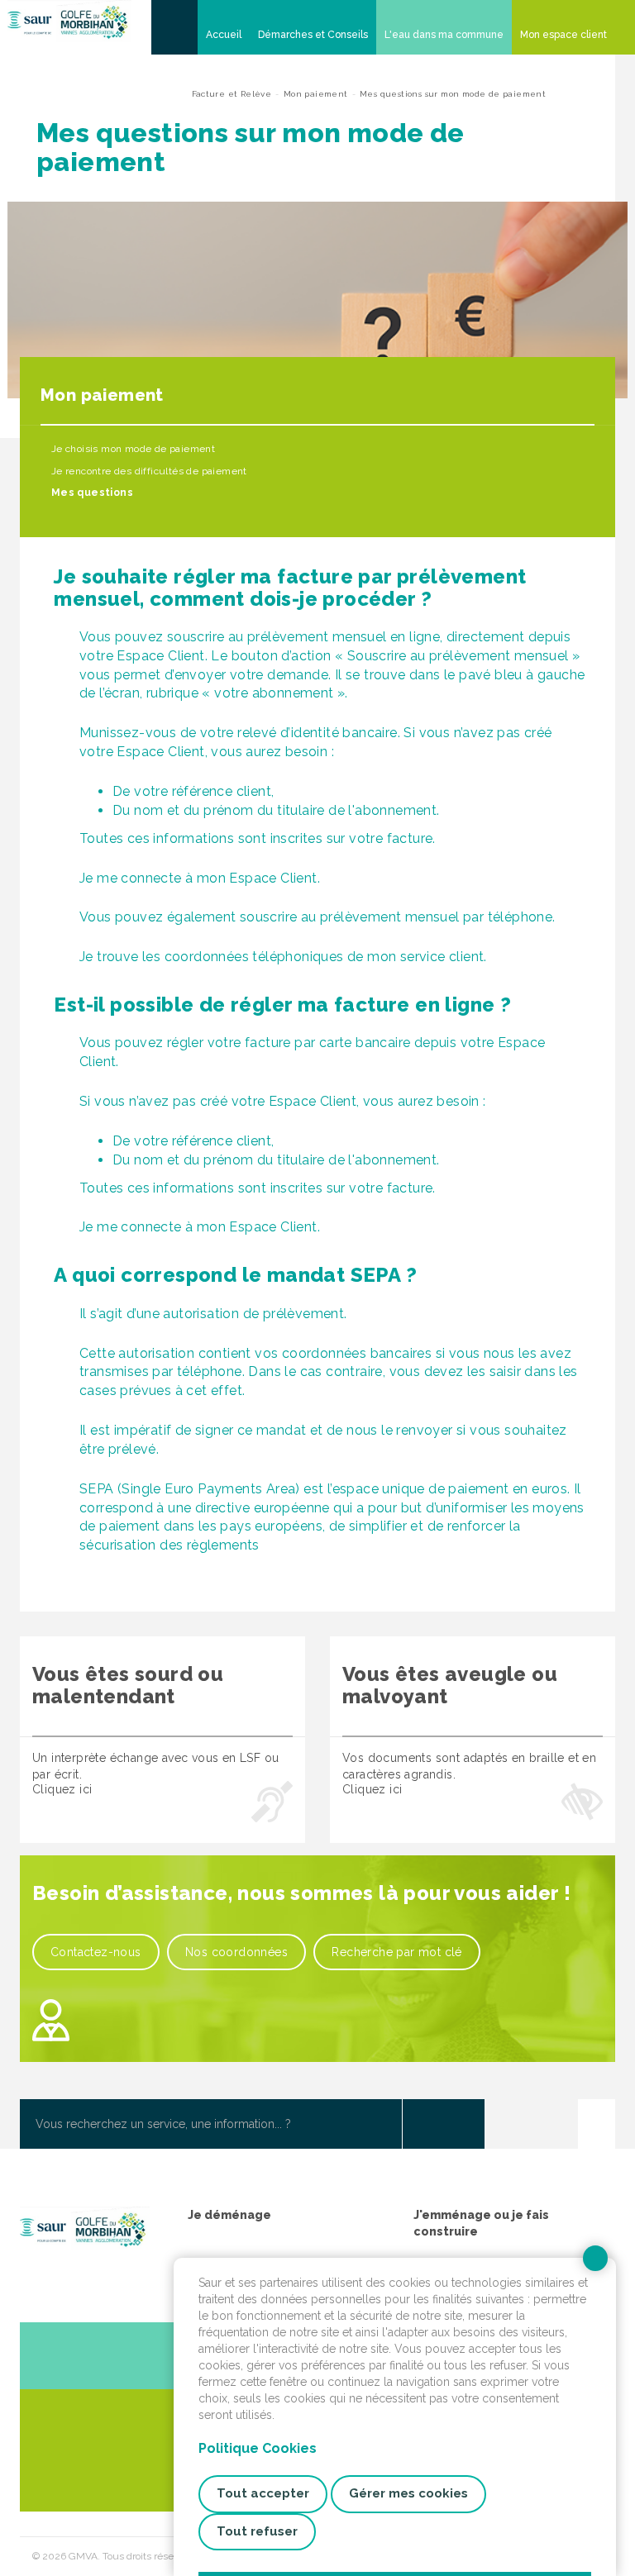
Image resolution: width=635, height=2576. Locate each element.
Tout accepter (263, 2493)
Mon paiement (316, 94)
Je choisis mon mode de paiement (131, 449)
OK (443, 2124)
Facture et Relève (232, 94)
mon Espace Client (257, 1227)
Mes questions (91, 493)
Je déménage (229, 2215)
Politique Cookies (258, 2448)
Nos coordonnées (236, 1952)
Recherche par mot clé (396, 1952)
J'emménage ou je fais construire (481, 2223)
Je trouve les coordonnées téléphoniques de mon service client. (283, 957)
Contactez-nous (96, 1952)
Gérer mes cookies (408, 2493)
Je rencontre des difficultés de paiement (147, 471)
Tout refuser (257, 2531)
